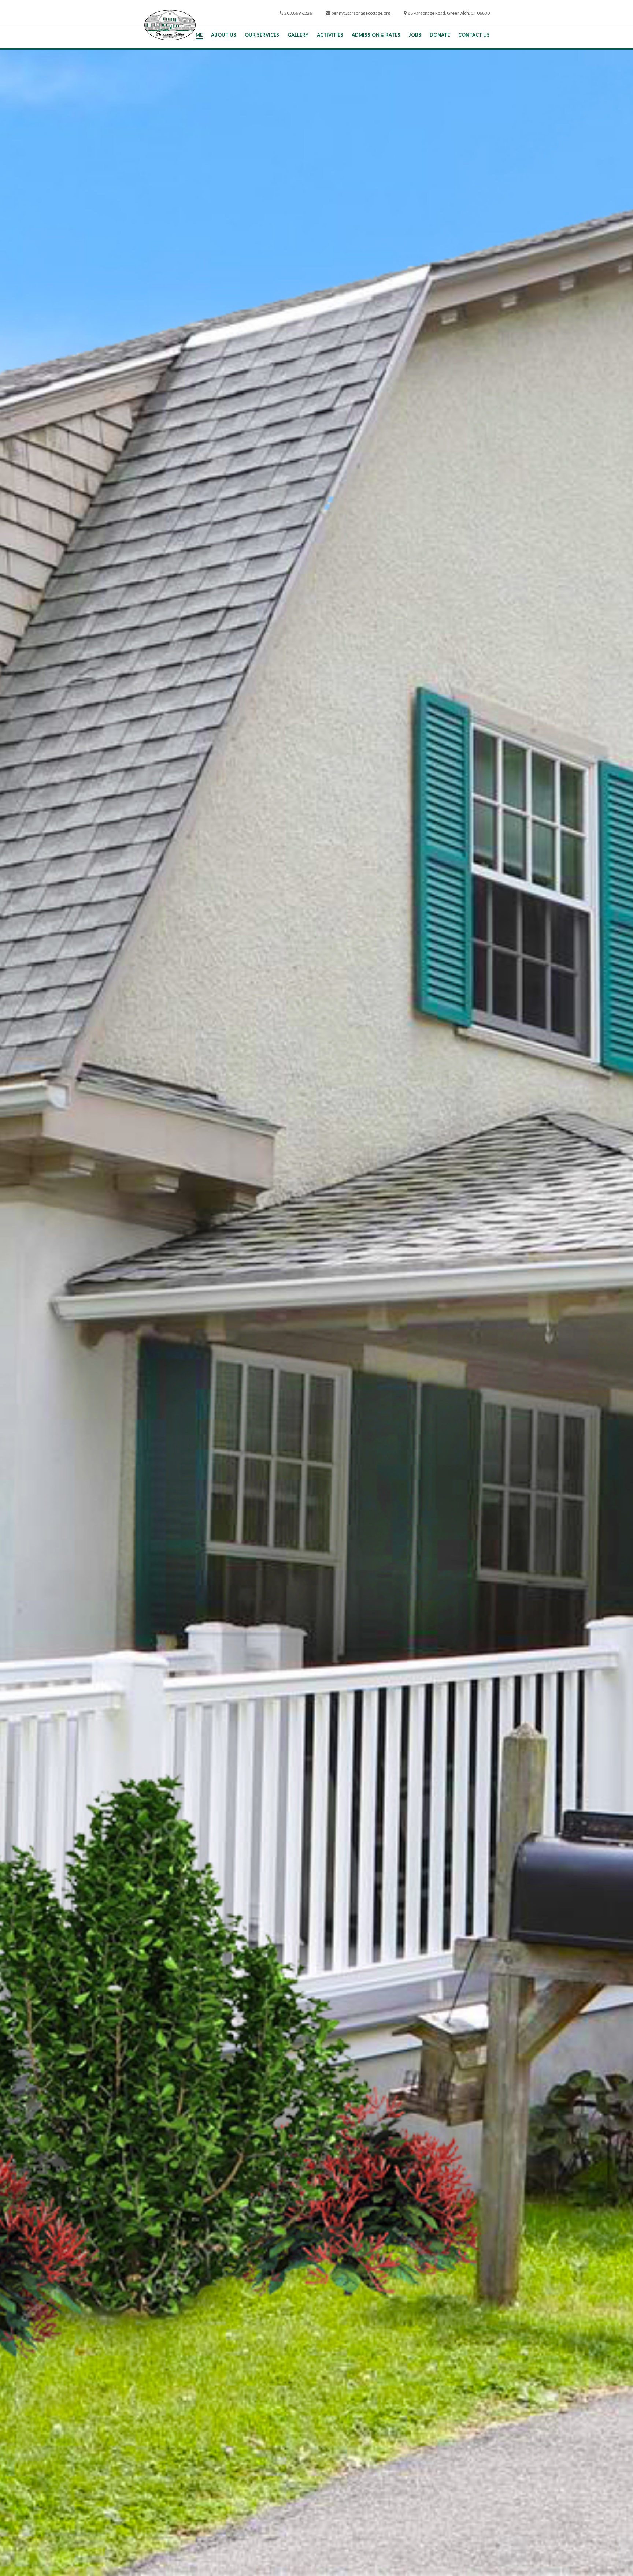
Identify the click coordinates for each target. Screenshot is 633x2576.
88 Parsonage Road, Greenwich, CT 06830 (449, 13)
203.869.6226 (298, 13)
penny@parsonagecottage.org (361, 13)
